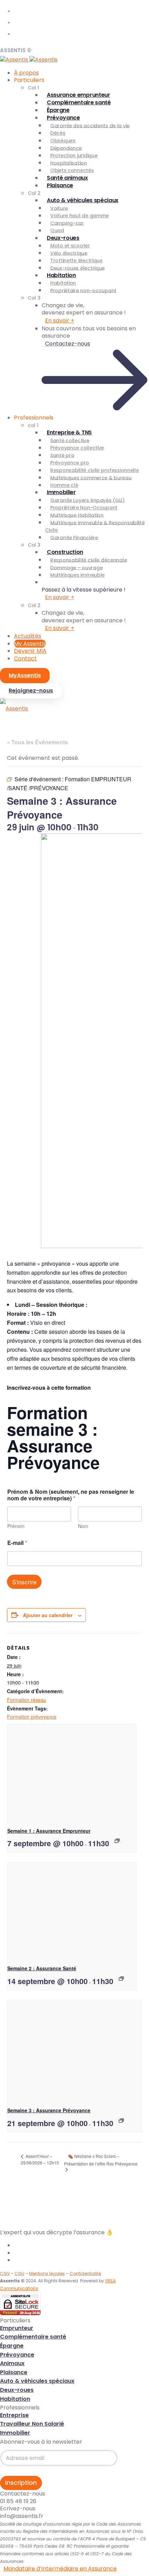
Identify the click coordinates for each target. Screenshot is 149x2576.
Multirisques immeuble (77, 575)
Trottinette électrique (76, 261)
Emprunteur (17, 2328)
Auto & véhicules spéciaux (83, 200)
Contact (25, 658)
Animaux (12, 2363)
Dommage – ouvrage (76, 567)
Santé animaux (67, 178)
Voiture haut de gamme (80, 216)
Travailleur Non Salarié (32, 2424)
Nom (83, 1526)
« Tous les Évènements (37, 742)
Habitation (61, 275)
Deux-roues (63, 238)
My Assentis (30, 644)
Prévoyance (63, 118)
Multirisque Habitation (77, 515)
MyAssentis (25, 675)
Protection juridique (74, 155)
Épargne (58, 110)
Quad (57, 230)
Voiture (59, 208)
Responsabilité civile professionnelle (95, 470)
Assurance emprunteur (78, 95)
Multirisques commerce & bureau (91, 478)
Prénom (16, 1526)
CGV (5, 2273)
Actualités (28, 636)
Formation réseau (27, 1700)
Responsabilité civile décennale (89, 560)
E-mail (17, 1543)
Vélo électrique (69, 253)
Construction (65, 552)
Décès (58, 133)
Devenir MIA (30, 651)
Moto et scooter (70, 246)
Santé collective (70, 440)
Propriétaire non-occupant (83, 290)
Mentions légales (47, 2273)
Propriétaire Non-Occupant (84, 508)
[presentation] (72, 1773)
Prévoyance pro (70, 463)
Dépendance (66, 148)
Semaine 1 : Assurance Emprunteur (49, 1831)
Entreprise (14, 2415)
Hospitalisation (69, 163)
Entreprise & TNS (69, 432)
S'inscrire (24, 1582)
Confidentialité (85, 2273)
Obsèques (63, 141)
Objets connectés (72, 170)
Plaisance (60, 185)
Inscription (21, 2483)
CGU (19, 2273)
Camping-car (67, 223)
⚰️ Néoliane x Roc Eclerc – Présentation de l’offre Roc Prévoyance (101, 2160)
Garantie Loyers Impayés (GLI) (87, 500)
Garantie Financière (74, 537)
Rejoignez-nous (31, 691)
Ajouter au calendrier (48, 1615)
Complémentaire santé (79, 102)
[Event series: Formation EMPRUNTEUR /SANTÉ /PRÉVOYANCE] (117, 1841)
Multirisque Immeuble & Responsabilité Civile (95, 526)
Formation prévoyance (32, 1717)
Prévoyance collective (77, 448)
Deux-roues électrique (77, 268)
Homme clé (64, 485)
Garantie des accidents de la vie (90, 125)
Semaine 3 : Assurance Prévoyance (49, 2110)
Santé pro (62, 455)
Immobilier (61, 492)
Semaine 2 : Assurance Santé (42, 1968)
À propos (26, 73)
